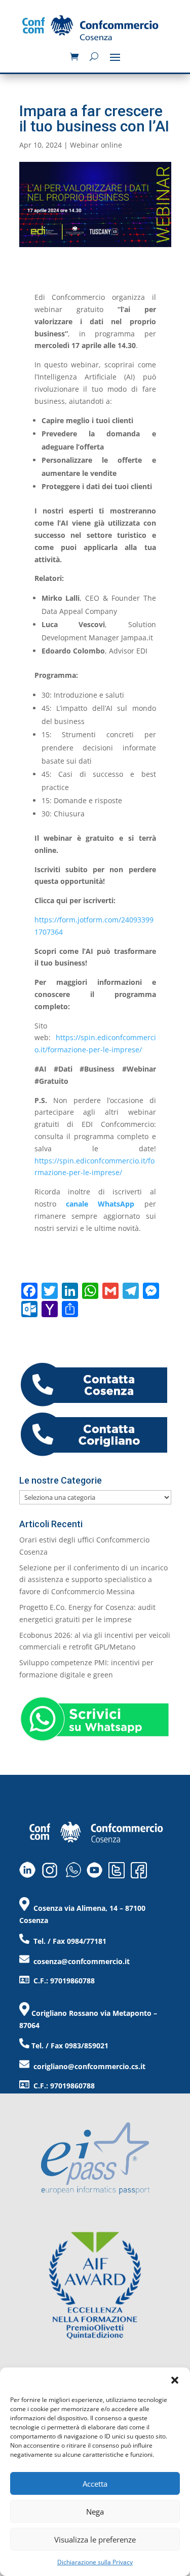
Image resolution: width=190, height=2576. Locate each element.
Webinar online (96, 145)
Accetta (95, 2484)
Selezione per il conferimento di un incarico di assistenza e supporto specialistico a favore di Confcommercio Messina (93, 1580)
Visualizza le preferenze (95, 2539)
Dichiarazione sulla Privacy (95, 2562)
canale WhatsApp (100, 1204)
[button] (175, 2380)
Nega (95, 2512)
